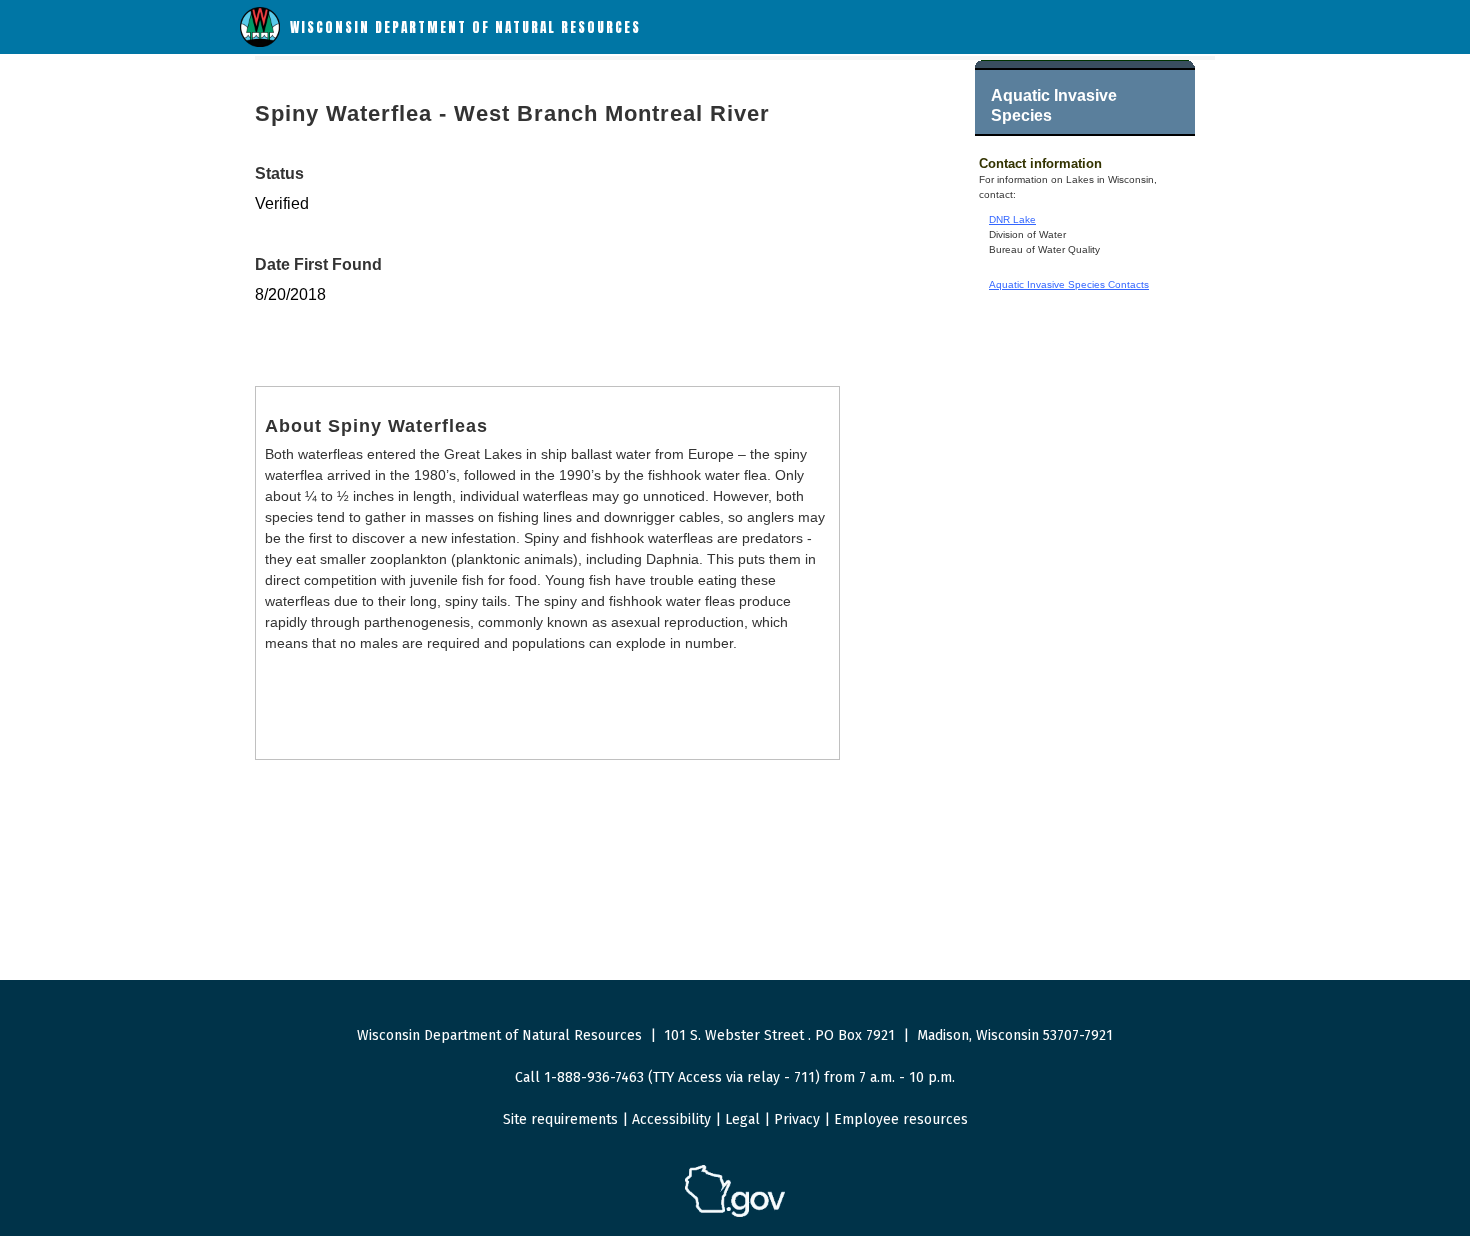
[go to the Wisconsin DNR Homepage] (260, 42)
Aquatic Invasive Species (1054, 105)
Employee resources (901, 1119)
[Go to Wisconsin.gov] (735, 1213)
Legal (742, 1119)
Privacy (797, 1119)
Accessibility (671, 1119)
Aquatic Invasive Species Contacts (1069, 284)
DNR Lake (1012, 219)
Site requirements (560, 1119)
